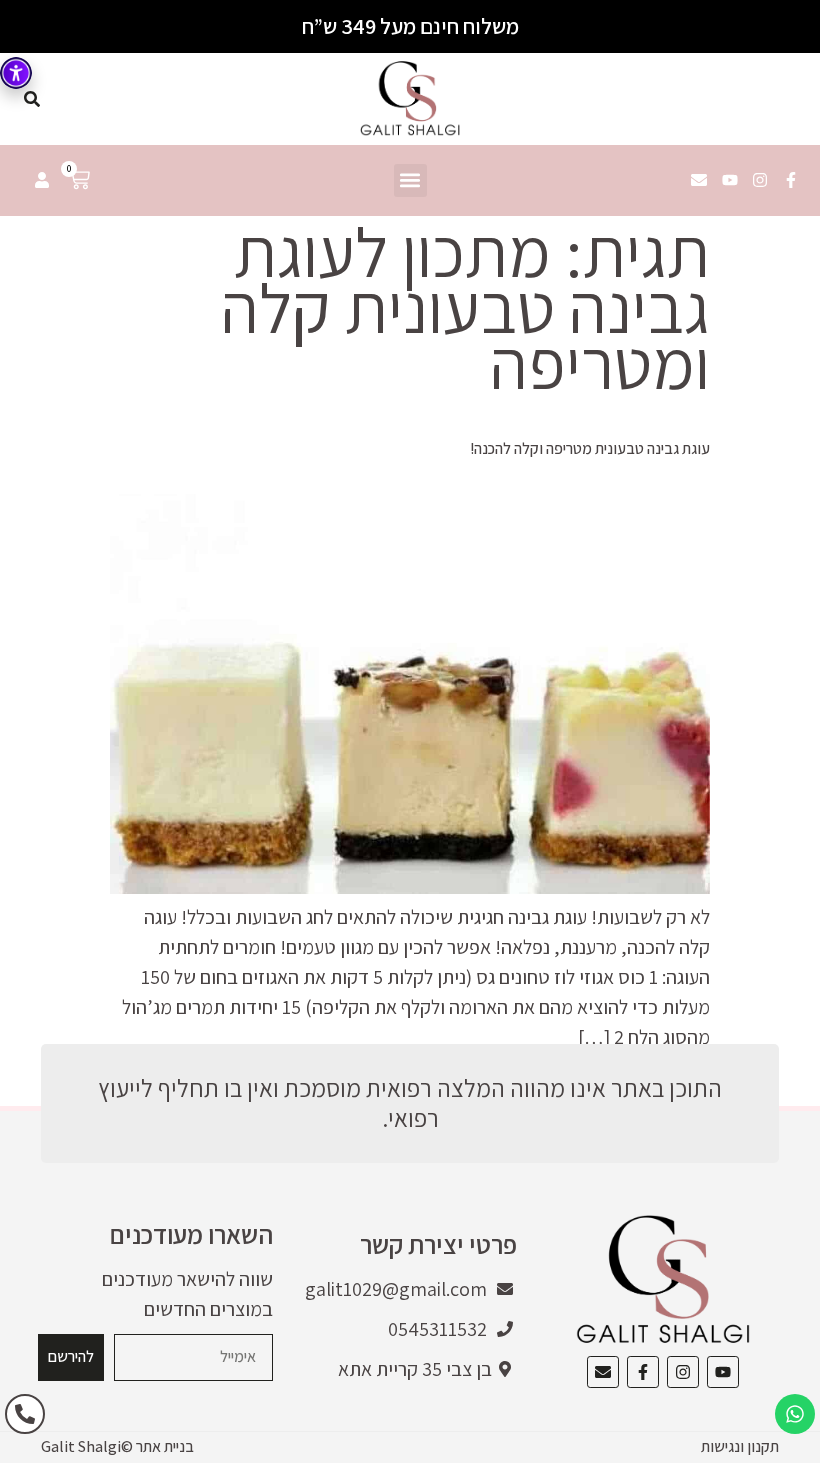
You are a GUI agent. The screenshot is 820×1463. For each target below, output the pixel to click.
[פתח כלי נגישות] (16, 73)
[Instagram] (760, 181)
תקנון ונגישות (740, 1446)
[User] (42, 180)
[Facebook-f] (791, 181)
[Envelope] (699, 181)
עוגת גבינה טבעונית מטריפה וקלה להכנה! (590, 448)
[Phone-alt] (25, 1414)
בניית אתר (165, 1446)
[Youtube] (730, 181)
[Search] (32, 99)
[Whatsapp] (795, 1414)
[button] (410, 180)
